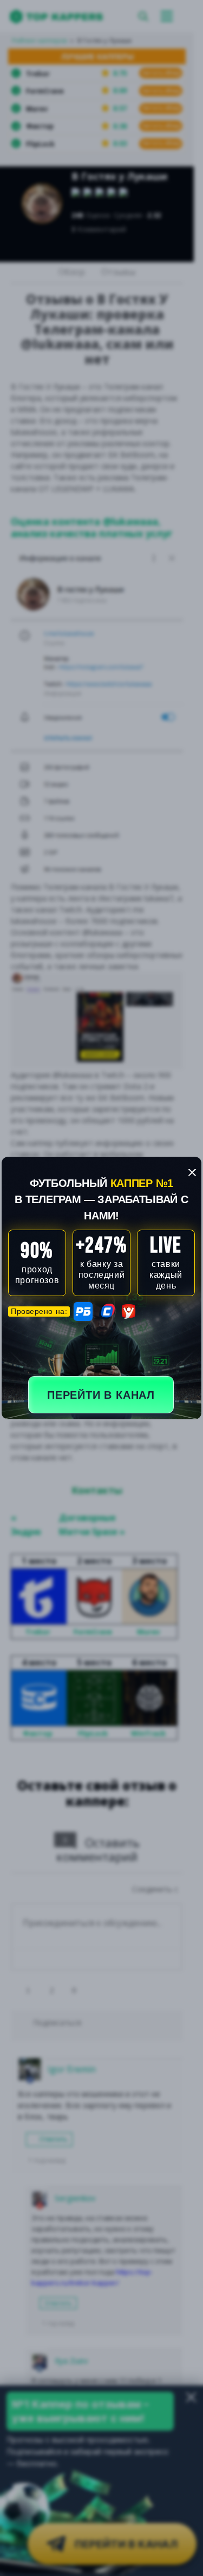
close (192, 1172)
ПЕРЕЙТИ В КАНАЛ (101, 1395)
